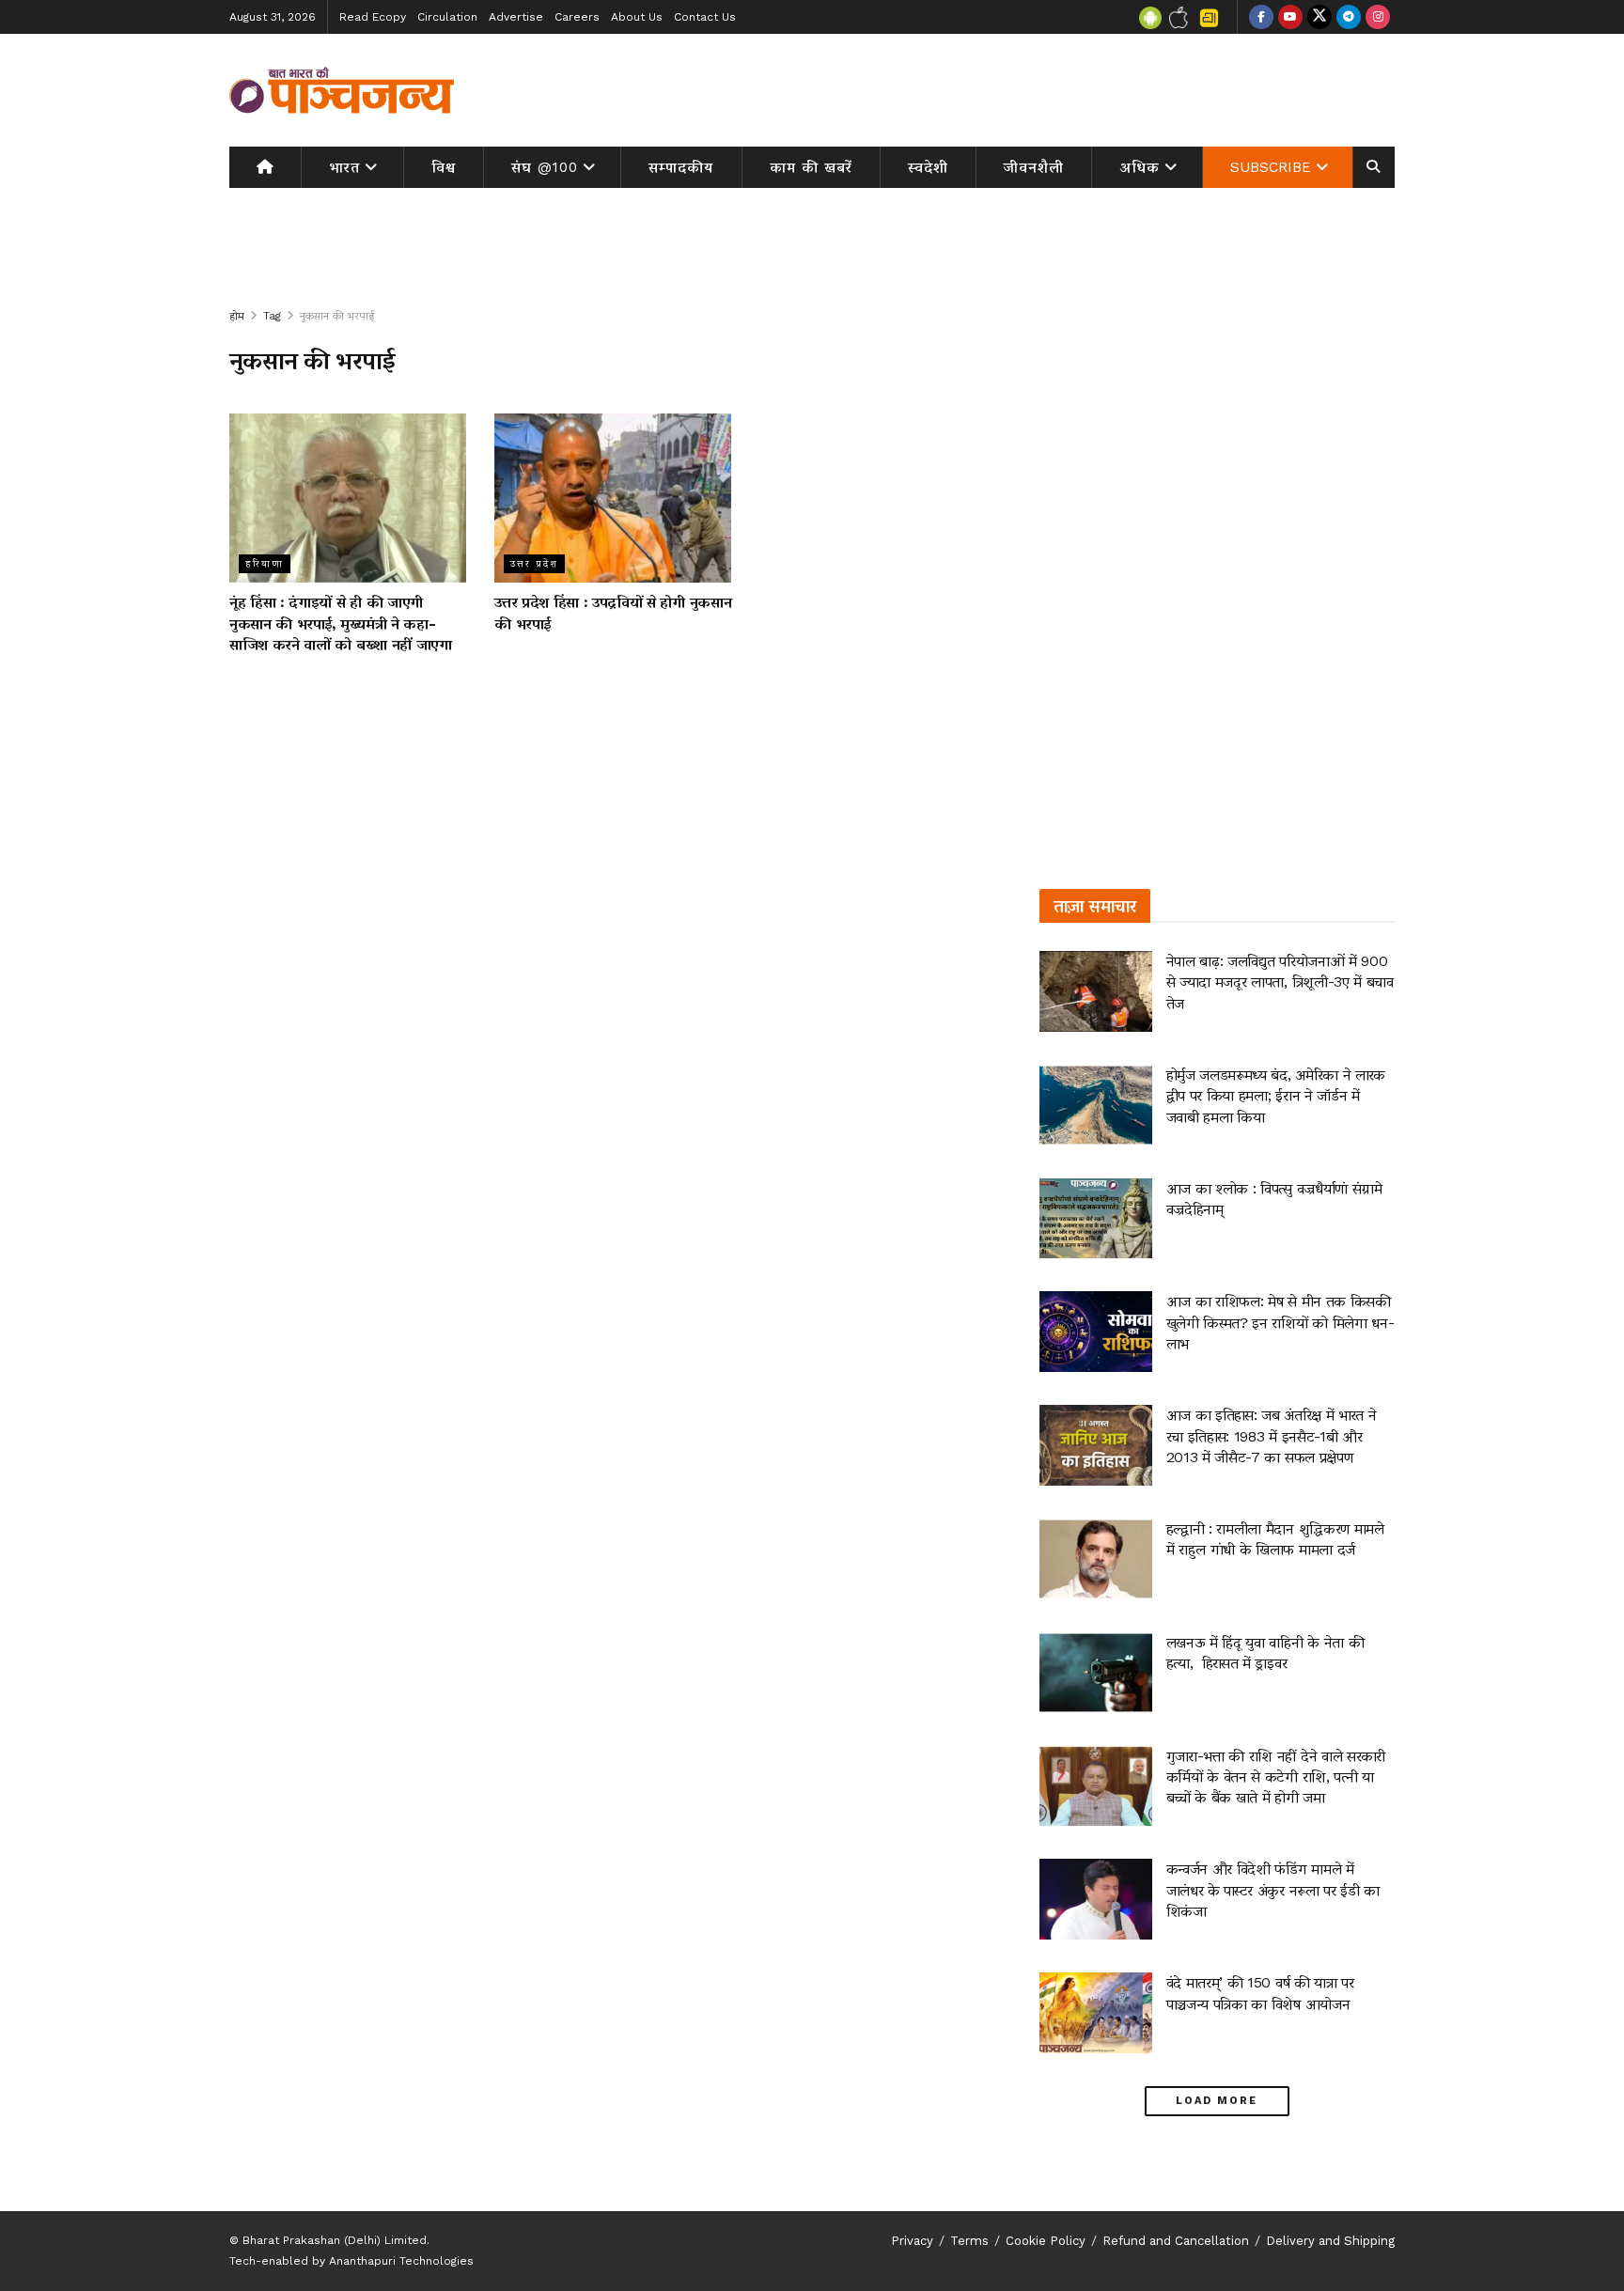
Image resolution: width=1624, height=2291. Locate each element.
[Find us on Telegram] (1349, 17)
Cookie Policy (1046, 2241)
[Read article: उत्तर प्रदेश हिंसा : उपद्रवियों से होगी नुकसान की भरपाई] (613, 498)
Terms (969, 2241)
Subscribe (1271, 167)
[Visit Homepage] (342, 90)
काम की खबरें (811, 167)
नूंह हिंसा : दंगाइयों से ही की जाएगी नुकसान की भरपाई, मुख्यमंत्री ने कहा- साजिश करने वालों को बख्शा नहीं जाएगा (341, 623)
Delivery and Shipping (1330, 2241)
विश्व (444, 167)
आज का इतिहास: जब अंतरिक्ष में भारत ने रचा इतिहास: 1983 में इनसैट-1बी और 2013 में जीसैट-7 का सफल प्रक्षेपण (1272, 1436)
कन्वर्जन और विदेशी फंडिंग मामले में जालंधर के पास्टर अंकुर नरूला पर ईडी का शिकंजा (1273, 1890)
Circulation (447, 17)
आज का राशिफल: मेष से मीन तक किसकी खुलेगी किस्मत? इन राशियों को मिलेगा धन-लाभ (1280, 1322)
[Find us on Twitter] (1319, 17)
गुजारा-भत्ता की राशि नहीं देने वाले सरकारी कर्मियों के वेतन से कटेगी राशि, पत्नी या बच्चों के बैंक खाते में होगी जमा (1276, 1777)
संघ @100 (545, 167)
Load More (1217, 2101)
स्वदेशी (928, 167)
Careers (577, 17)
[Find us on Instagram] (1378, 17)
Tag (272, 316)
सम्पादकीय (681, 167)
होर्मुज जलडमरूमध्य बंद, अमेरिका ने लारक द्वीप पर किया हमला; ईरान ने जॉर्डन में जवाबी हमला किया (1276, 1096)
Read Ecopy (373, 17)
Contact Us (705, 17)
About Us (637, 17)
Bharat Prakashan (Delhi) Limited (335, 2240)
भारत (344, 167)
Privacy (912, 2241)
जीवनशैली (1034, 167)
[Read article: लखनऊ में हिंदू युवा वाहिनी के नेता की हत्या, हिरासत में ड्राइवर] (1096, 1673)
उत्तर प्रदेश (534, 563)
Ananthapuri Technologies (401, 2261)
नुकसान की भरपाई (337, 316)
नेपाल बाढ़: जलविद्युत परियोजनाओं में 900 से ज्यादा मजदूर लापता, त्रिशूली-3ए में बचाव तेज (1280, 982)
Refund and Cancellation (1176, 2241)
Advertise (516, 17)
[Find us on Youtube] (1290, 17)
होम (237, 316)
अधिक (1140, 167)
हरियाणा (265, 563)
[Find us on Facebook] (1261, 17)
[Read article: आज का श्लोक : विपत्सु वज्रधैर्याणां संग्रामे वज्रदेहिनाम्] (1096, 1219)
